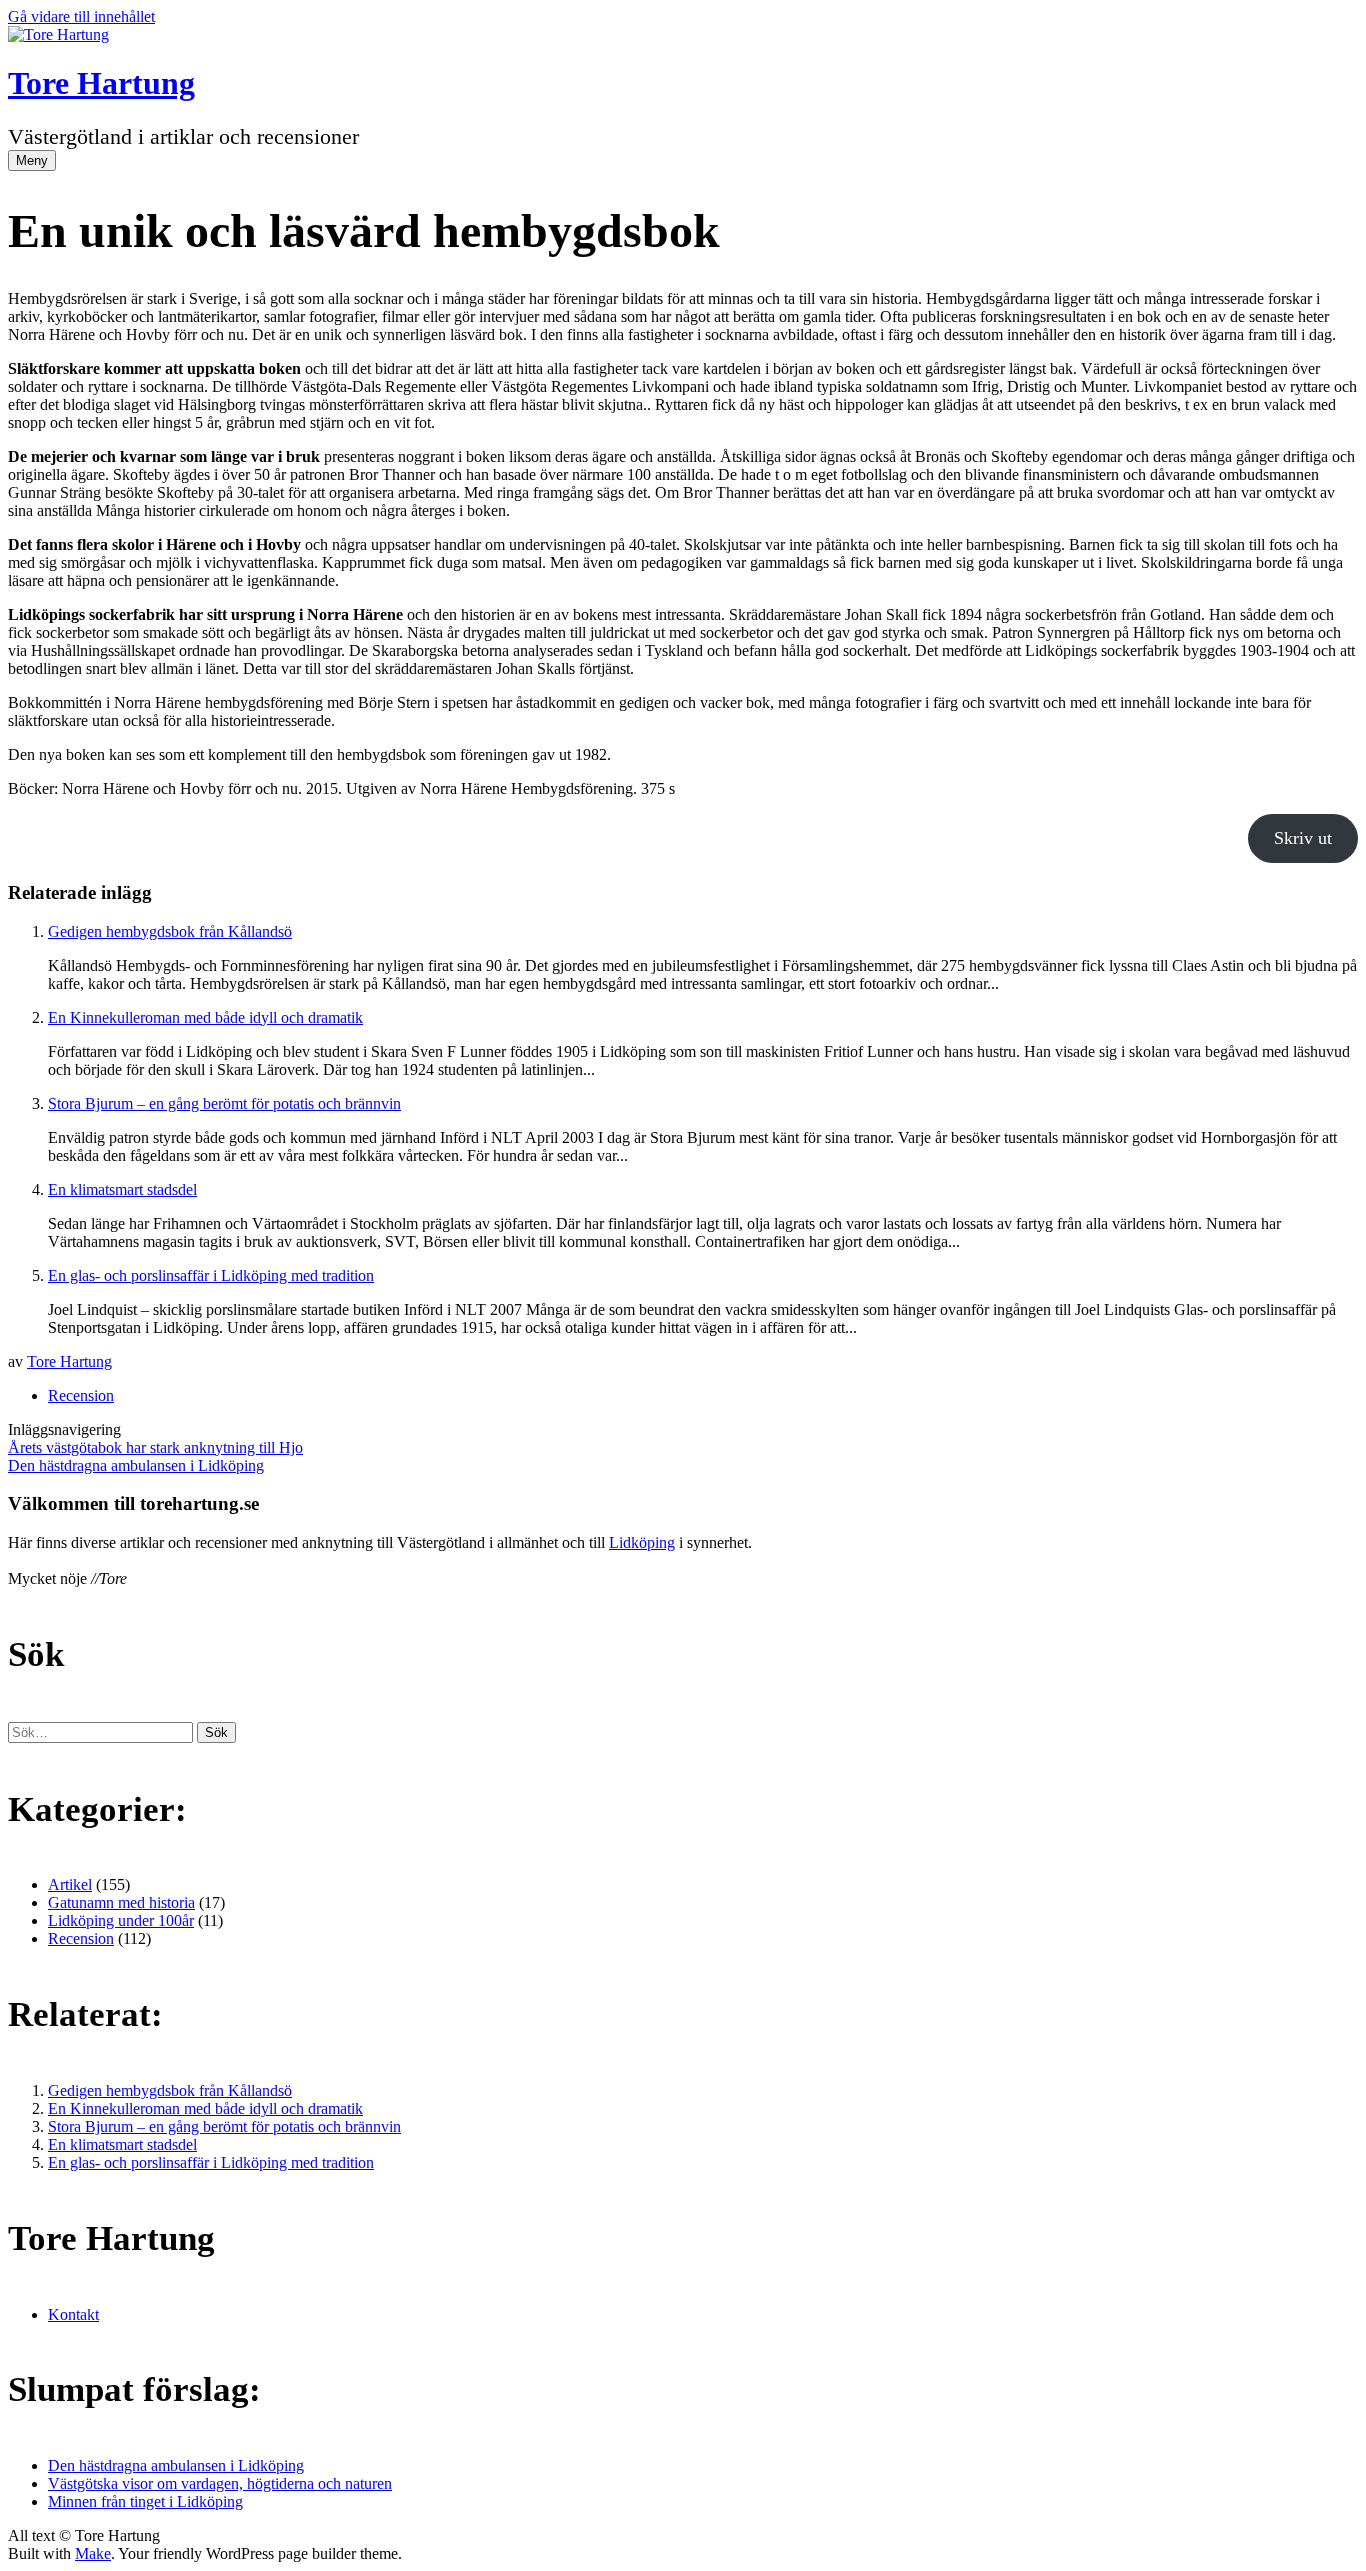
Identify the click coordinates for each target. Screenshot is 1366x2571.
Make (93, 2553)
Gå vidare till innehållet (81, 16)
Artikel (70, 1884)
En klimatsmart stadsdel (122, 1189)
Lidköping (642, 1542)
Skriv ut (1303, 838)
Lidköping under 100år (121, 1920)
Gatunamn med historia (121, 1902)
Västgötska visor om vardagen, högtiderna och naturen (220, 2483)
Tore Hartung (101, 83)
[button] (216, 1732)
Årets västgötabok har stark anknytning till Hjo (155, 1447)
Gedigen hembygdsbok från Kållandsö (170, 931)
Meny (32, 160)
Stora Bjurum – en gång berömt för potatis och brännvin (224, 1103)
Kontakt (73, 2314)
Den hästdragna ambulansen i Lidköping (136, 1465)
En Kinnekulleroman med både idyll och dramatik (205, 1017)
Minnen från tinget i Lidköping (145, 2501)
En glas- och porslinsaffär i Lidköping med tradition (211, 1275)
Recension (81, 1395)
